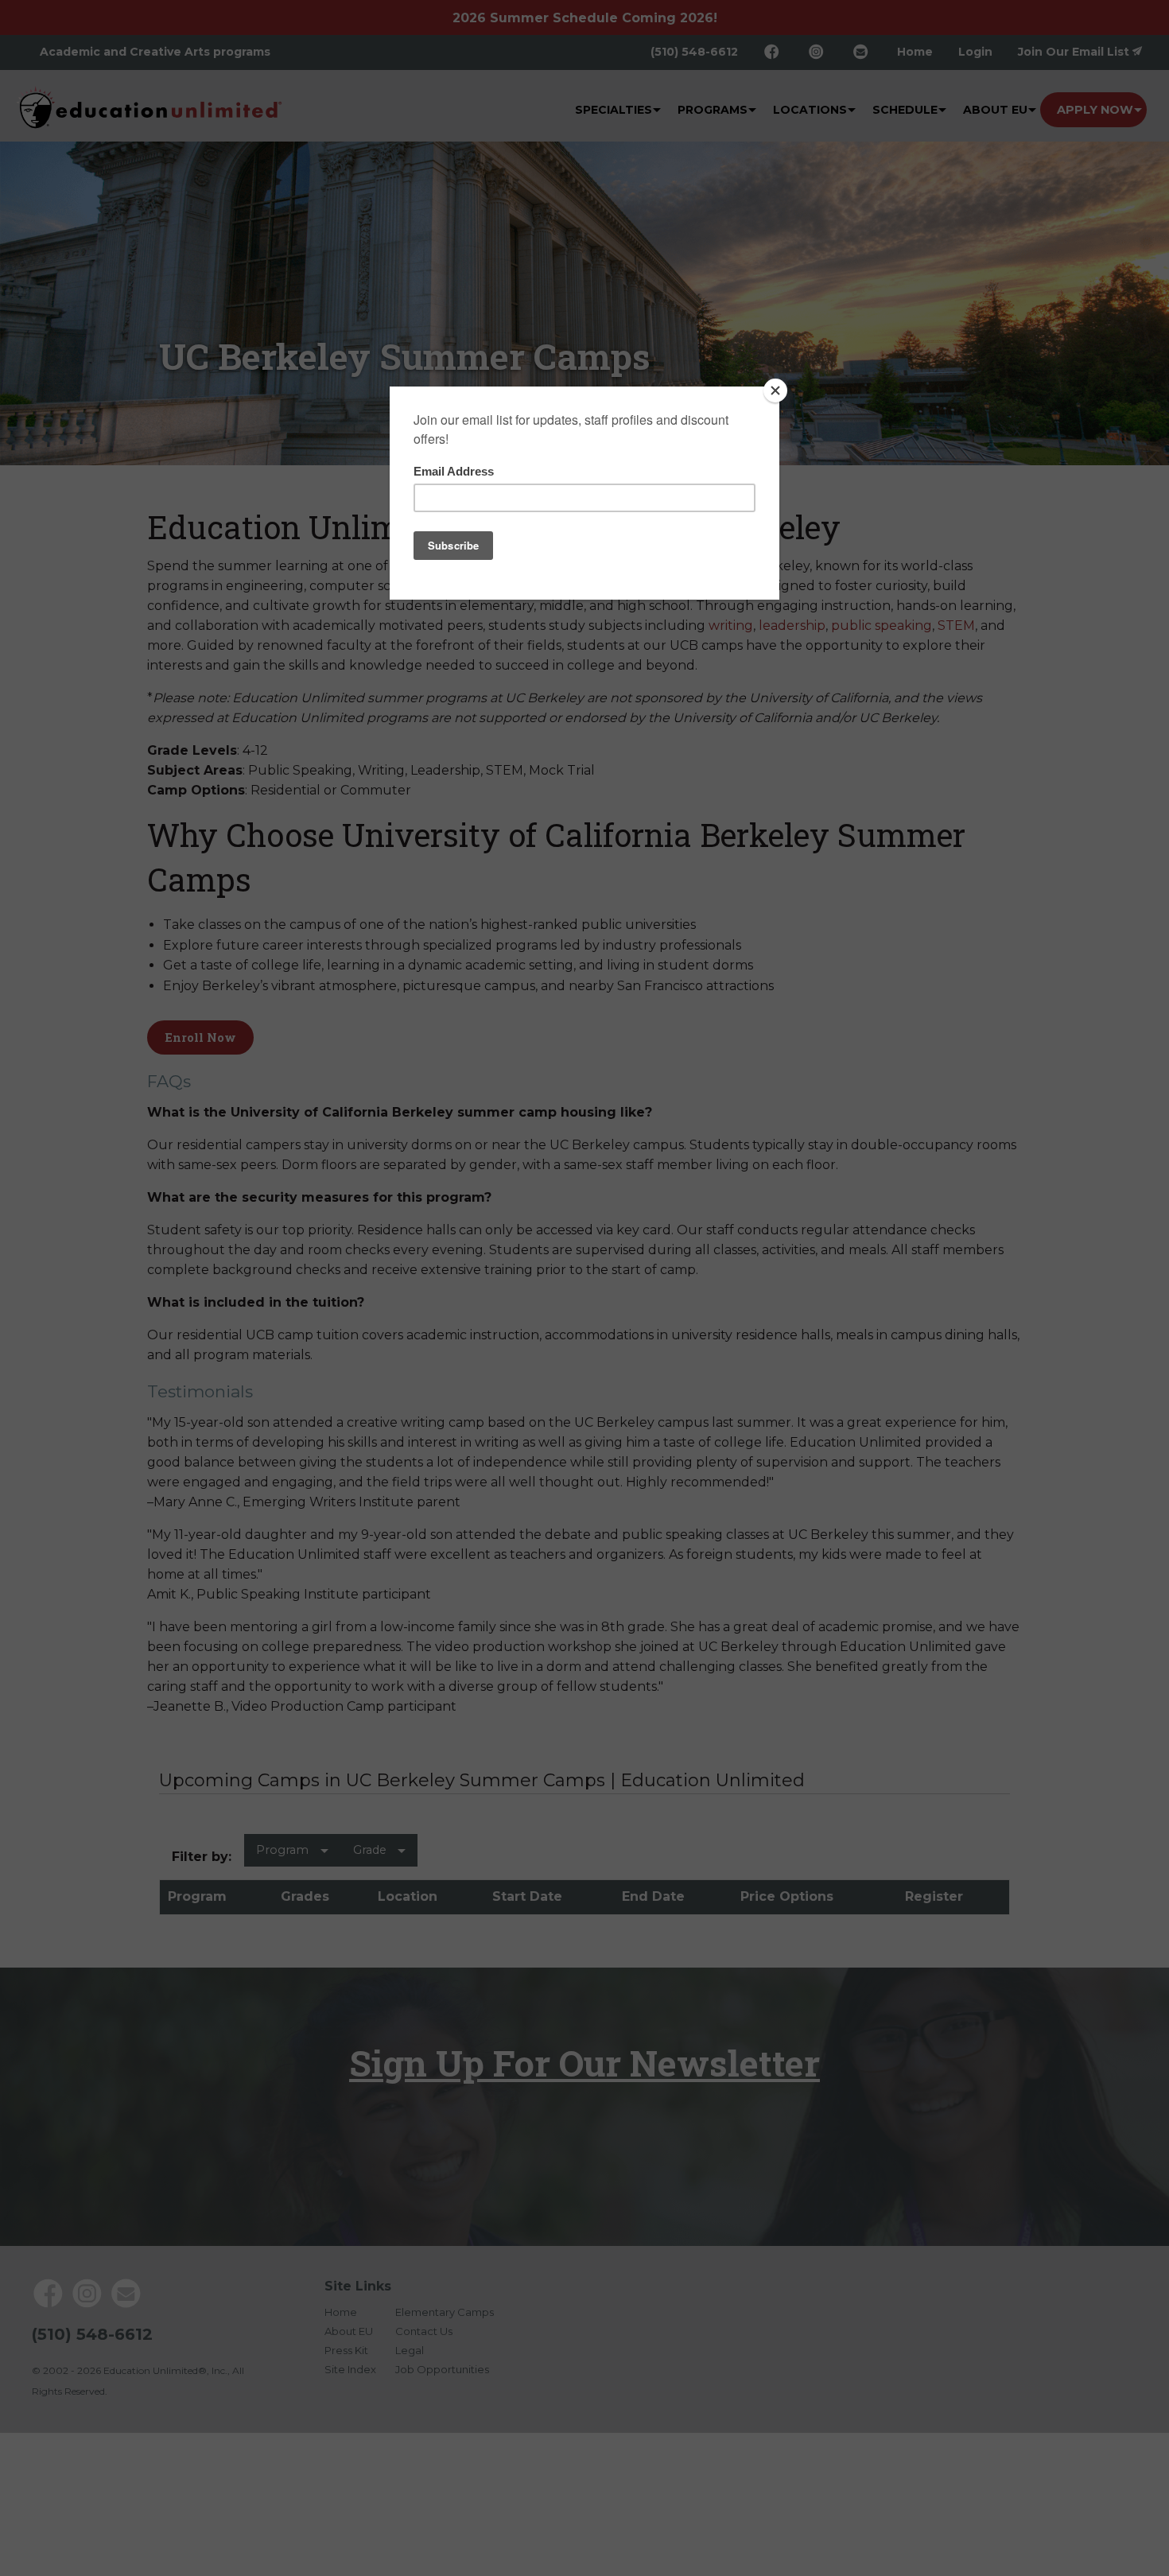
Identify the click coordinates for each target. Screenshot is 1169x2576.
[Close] (775, 390)
